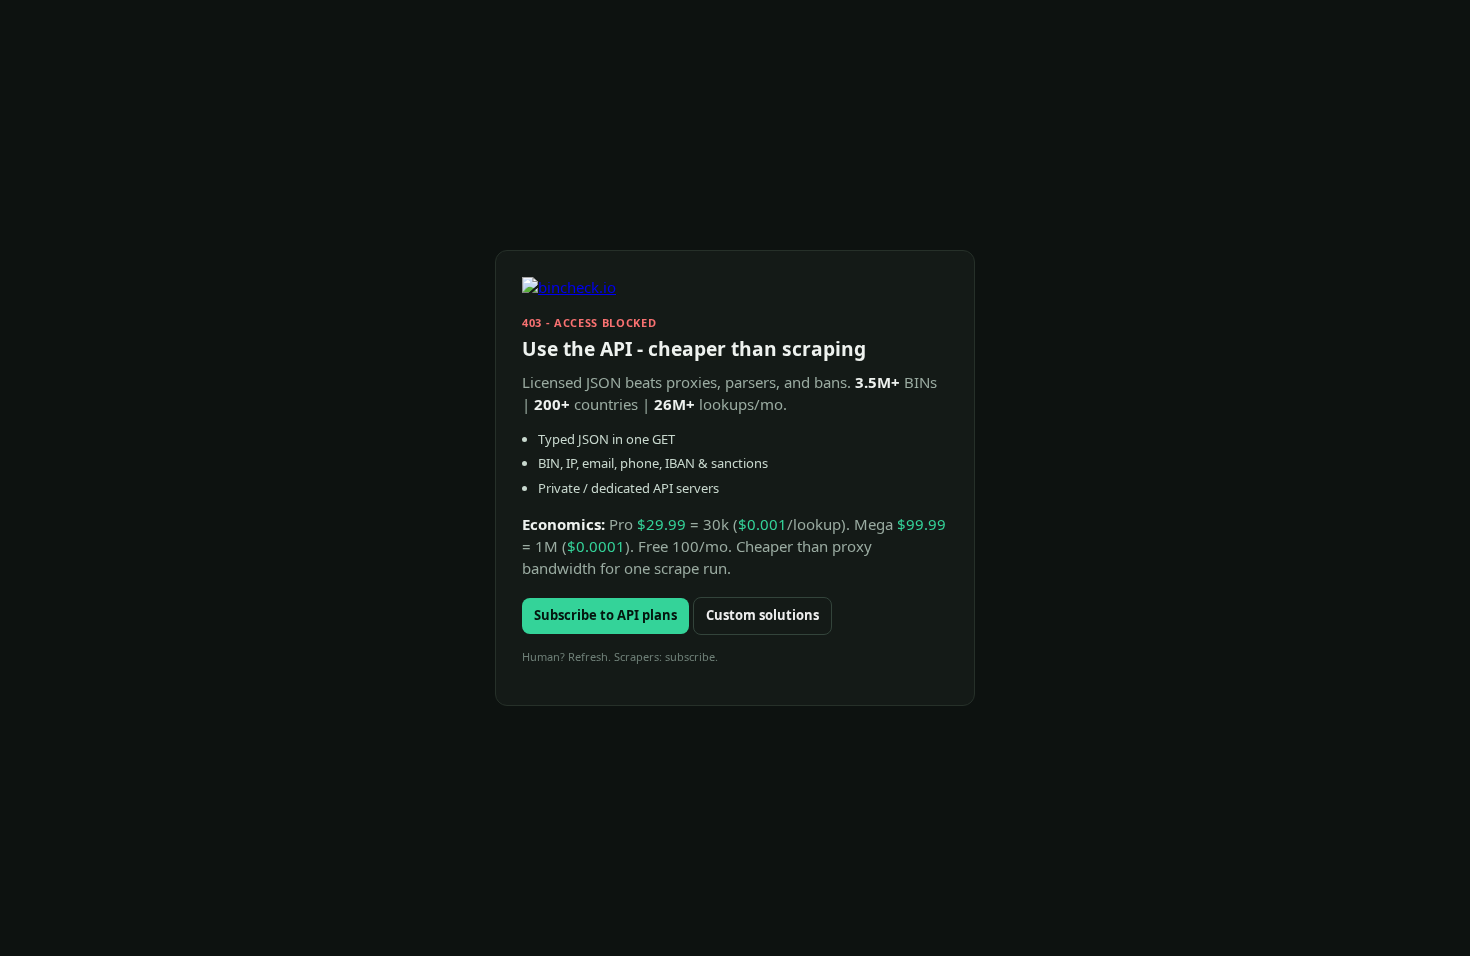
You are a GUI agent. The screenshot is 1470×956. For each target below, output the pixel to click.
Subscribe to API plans (605, 615)
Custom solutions (762, 615)
